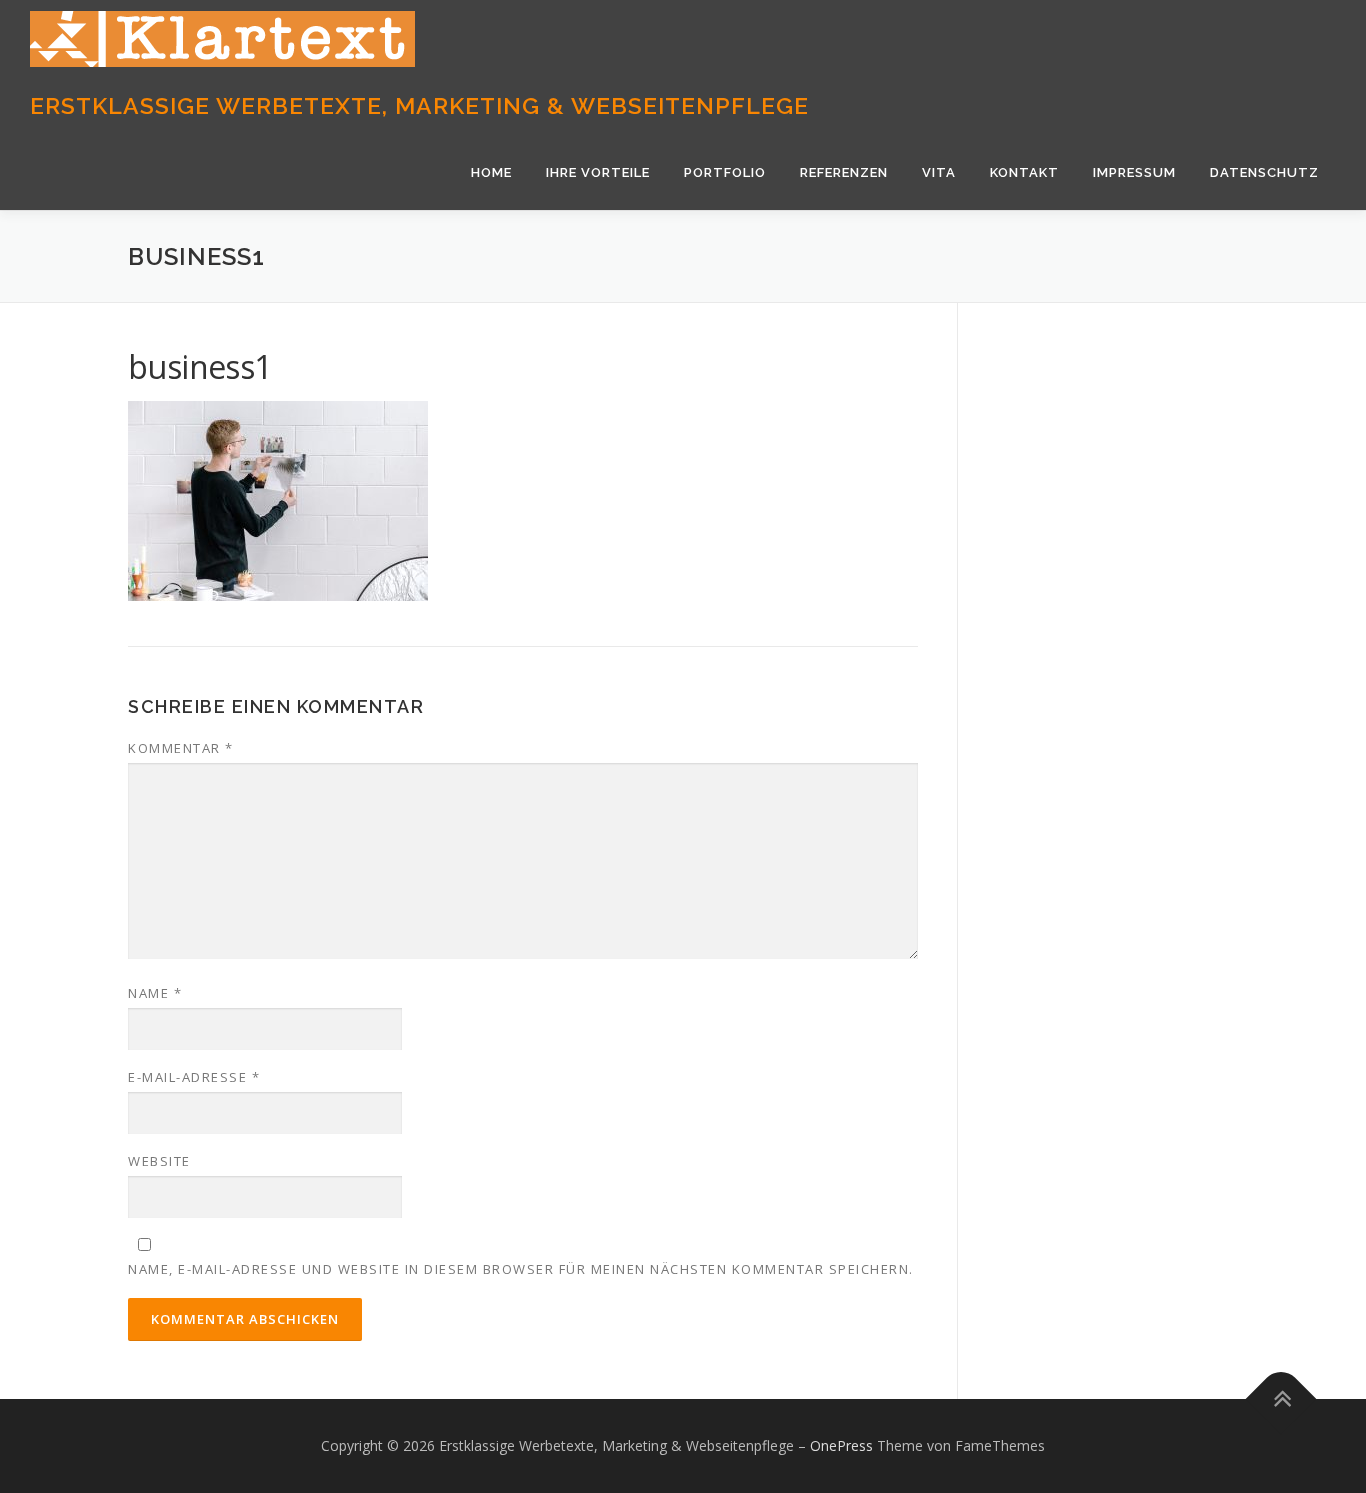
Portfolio (725, 172)
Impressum (1134, 172)
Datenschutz (1264, 172)
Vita (939, 172)
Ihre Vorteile (598, 172)
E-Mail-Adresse (194, 1077)
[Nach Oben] (1281, 1399)
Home (491, 172)
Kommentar (181, 748)
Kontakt (1024, 172)
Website (159, 1161)
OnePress (841, 1445)
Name (155, 993)
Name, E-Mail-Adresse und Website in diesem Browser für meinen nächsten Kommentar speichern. (521, 1269)
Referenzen (844, 172)
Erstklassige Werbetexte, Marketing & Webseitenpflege (419, 105)
